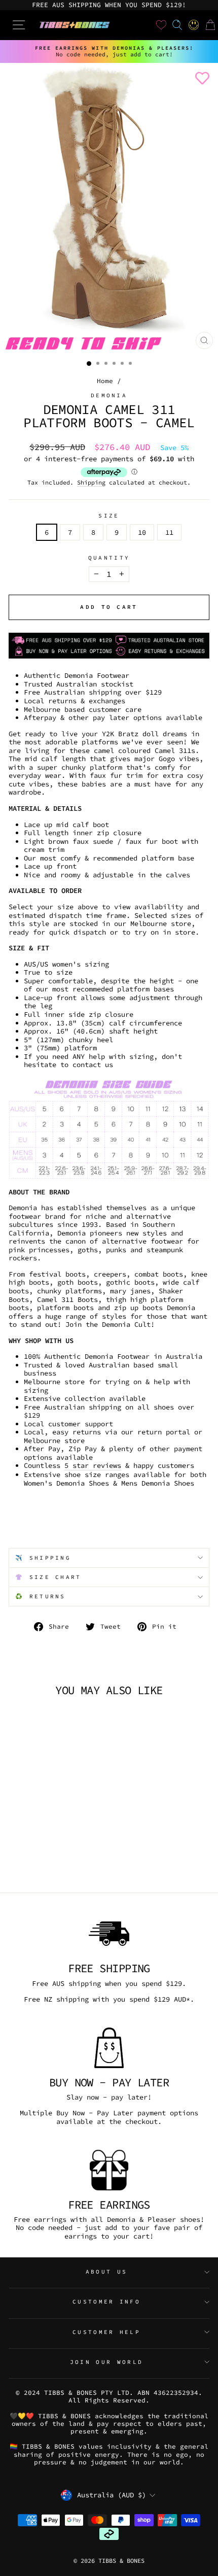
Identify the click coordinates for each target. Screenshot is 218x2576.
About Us (107, 2272)
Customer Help (106, 2332)
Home (105, 381)
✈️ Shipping (43, 1558)
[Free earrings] (109, 2170)
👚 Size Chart (48, 1577)
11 (169, 532)
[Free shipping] (109, 1934)
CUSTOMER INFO (106, 2302)
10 (142, 532)
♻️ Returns (41, 1596)
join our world (106, 2362)
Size (109, 516)
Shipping (91, 483)
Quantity (109, 558)
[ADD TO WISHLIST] (200, 78)
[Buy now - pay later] (109, 2048)
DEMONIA (109, 395)
